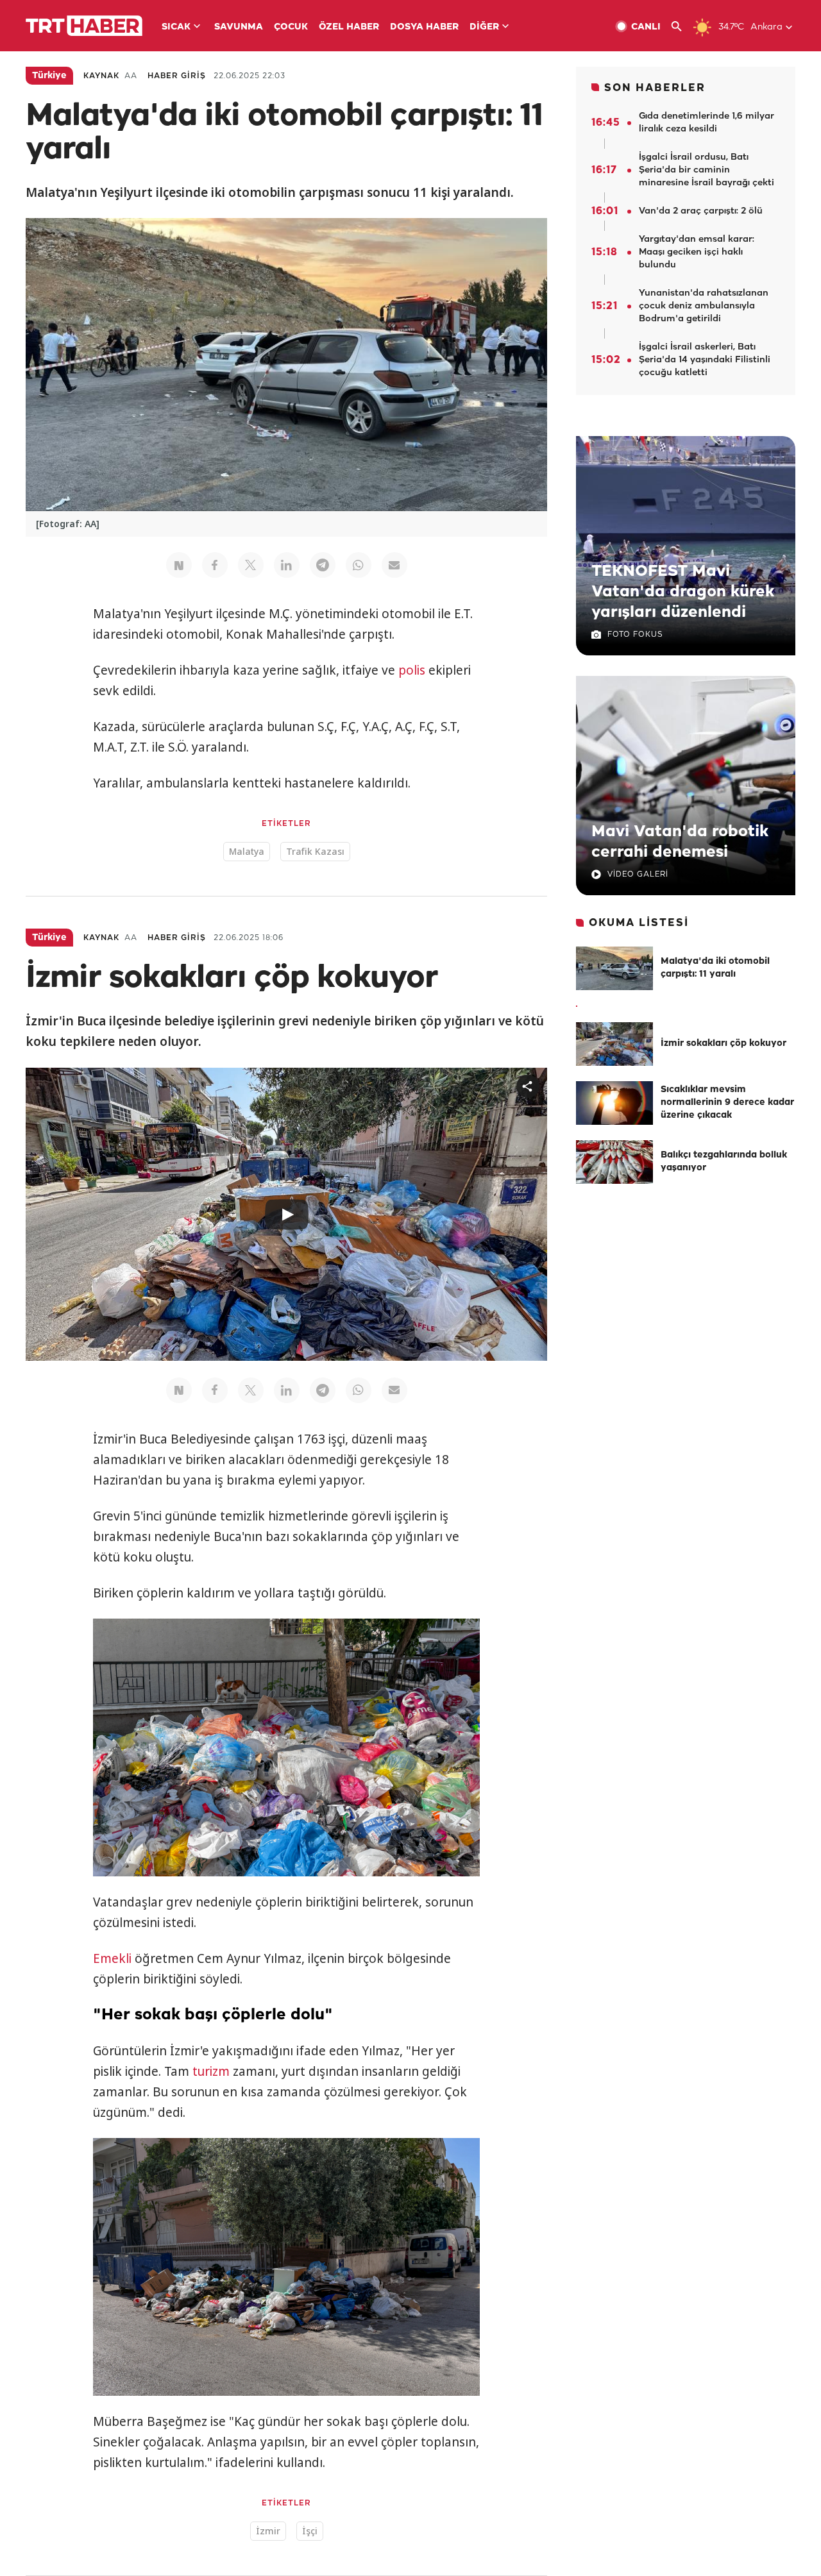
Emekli (112, 1958)
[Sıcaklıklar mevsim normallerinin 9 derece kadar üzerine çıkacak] (614, 1103)
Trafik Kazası (315, 851)
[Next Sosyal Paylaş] (179, 565)
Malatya (247, 851)
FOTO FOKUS (635, 635)
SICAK (176, 27)
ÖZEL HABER (349, 27)
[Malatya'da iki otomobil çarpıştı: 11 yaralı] (614, 968)
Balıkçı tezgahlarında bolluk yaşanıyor (724, 1162)
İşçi (310, 2531)
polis (412, 670)
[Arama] (681, 27)
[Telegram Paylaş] (323, 565)
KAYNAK (101, 76)
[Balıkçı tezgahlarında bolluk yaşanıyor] (614, 1162)
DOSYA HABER (424, 27)
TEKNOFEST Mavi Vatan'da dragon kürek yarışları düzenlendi (683, 592)
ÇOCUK (291, 27)
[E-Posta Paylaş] (394, 565)
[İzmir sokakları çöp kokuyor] (614, 1044)
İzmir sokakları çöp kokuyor (724, 1044)
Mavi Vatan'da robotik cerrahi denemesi (680, 842)
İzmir (268, 2531)
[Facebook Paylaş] (215, 565)
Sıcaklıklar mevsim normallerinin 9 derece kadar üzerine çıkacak (727, 1103)
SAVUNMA (239, 27)
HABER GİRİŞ (177, 76)
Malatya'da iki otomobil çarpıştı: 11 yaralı (715, 968)
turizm (211, 2071)
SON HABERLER (655, 88)
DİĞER (484, 27)
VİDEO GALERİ (638, 874)
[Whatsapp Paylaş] (359, 565)
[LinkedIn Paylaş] (287, 565)
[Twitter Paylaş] (251, 565)
